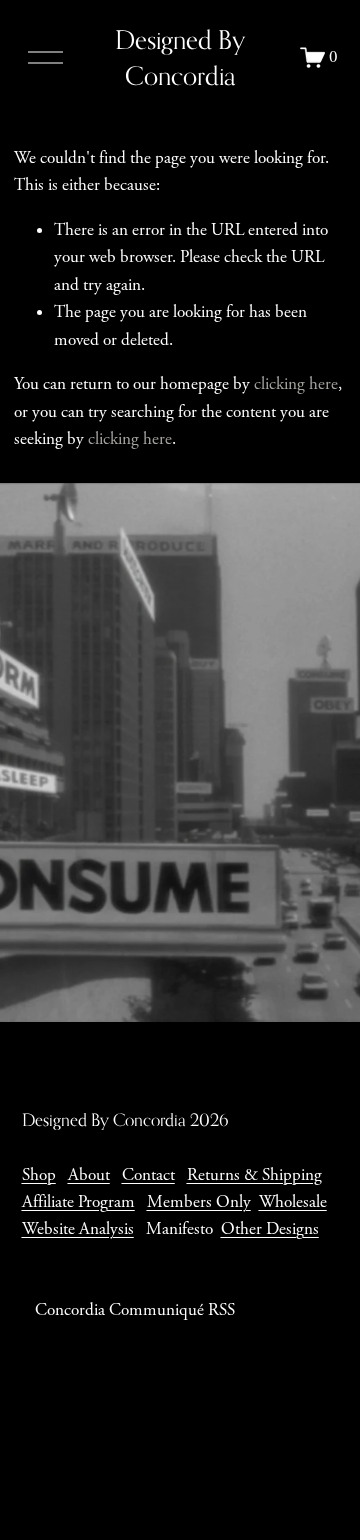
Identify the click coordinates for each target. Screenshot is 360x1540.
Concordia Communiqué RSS (135, 1310)
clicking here (296, 384)
